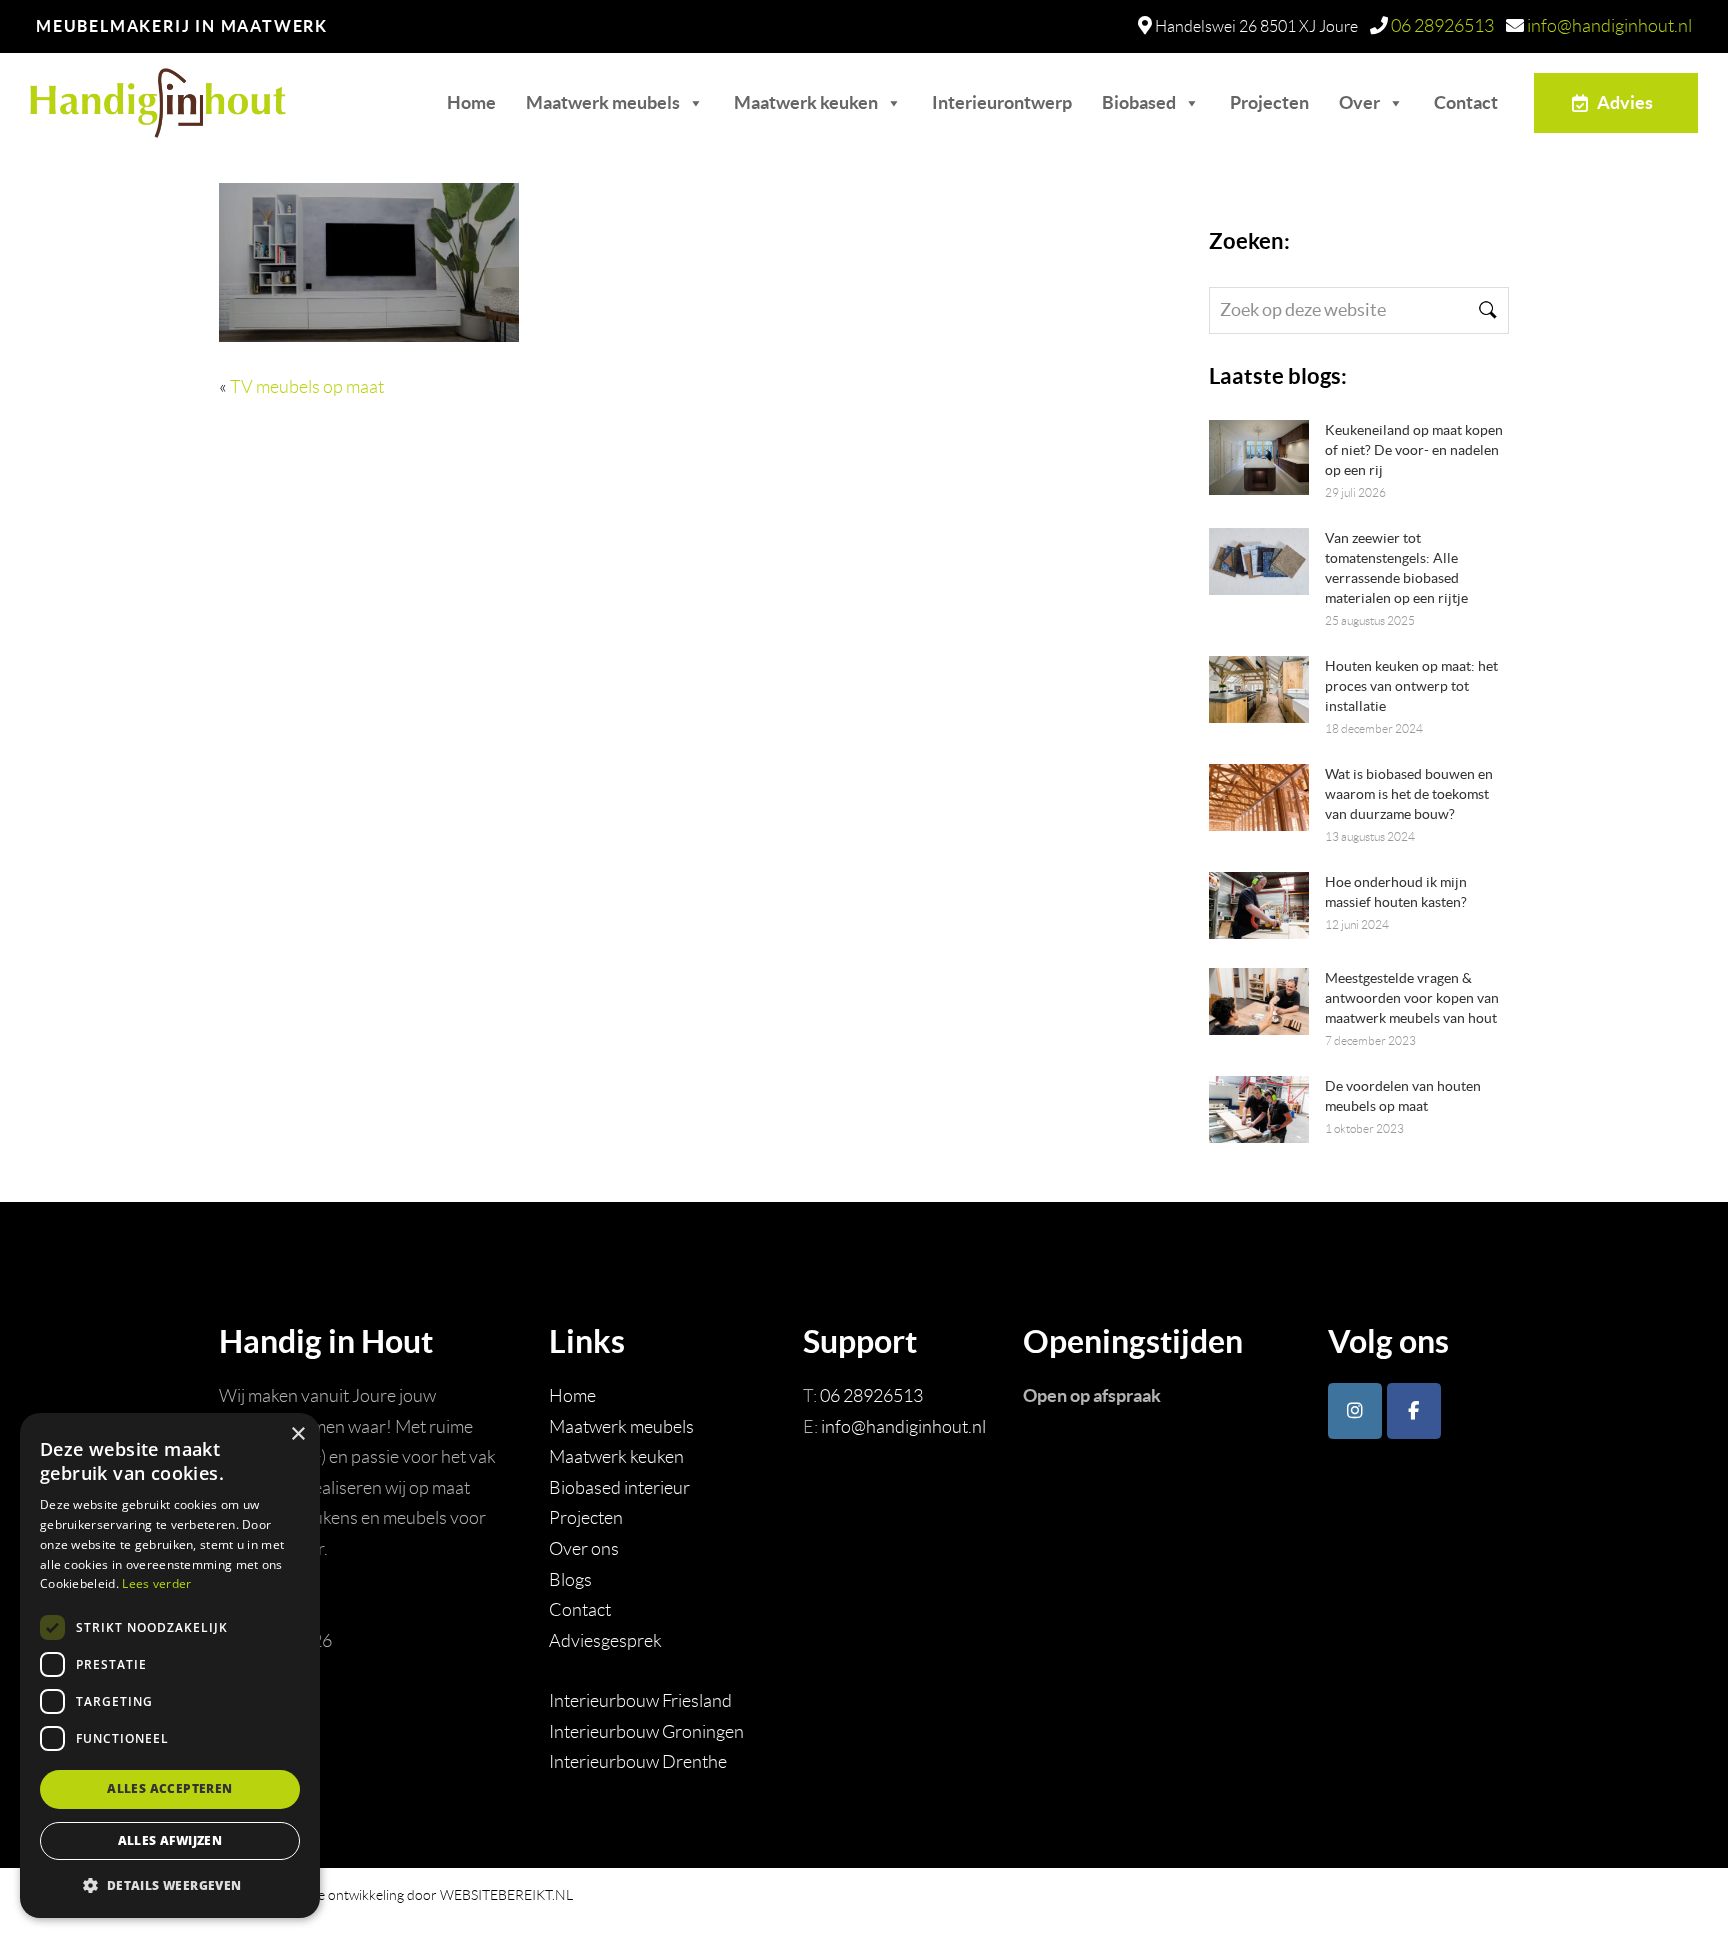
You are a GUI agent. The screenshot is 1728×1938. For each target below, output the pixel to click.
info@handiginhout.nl (1609, 26)
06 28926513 (1442, 26)
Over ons (584, 1549)
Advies (1625, 102)
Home (471, 102)
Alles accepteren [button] (169, 1788)
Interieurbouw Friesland (640, 1701)
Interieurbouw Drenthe (638, 1762)
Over (1359, 102)
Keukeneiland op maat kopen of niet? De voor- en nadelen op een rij (1414, 450)
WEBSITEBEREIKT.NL (506, 1895)
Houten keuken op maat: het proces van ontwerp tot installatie (1411, 686)
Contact (1466, 102)
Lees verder (156, 1583)
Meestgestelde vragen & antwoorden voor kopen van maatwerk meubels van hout (1412, 998)
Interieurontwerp (1002, 102)
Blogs (570, 1580)
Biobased (1139, 102)
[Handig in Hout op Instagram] (1355, 1411)
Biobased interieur (619, 1488)
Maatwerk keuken (806, 102)
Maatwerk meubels (603, 102)
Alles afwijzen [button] (170, 1840)
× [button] (297, 1434)
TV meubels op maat (307, 387)
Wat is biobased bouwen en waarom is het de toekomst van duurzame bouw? (1409, 794)
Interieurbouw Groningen (646, 1732)
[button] (170, 1885)
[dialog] (170, 1665)
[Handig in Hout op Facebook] (1414, 1411)
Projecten (1269, 102)
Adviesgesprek (605, 1641)
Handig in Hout (126, 93)
